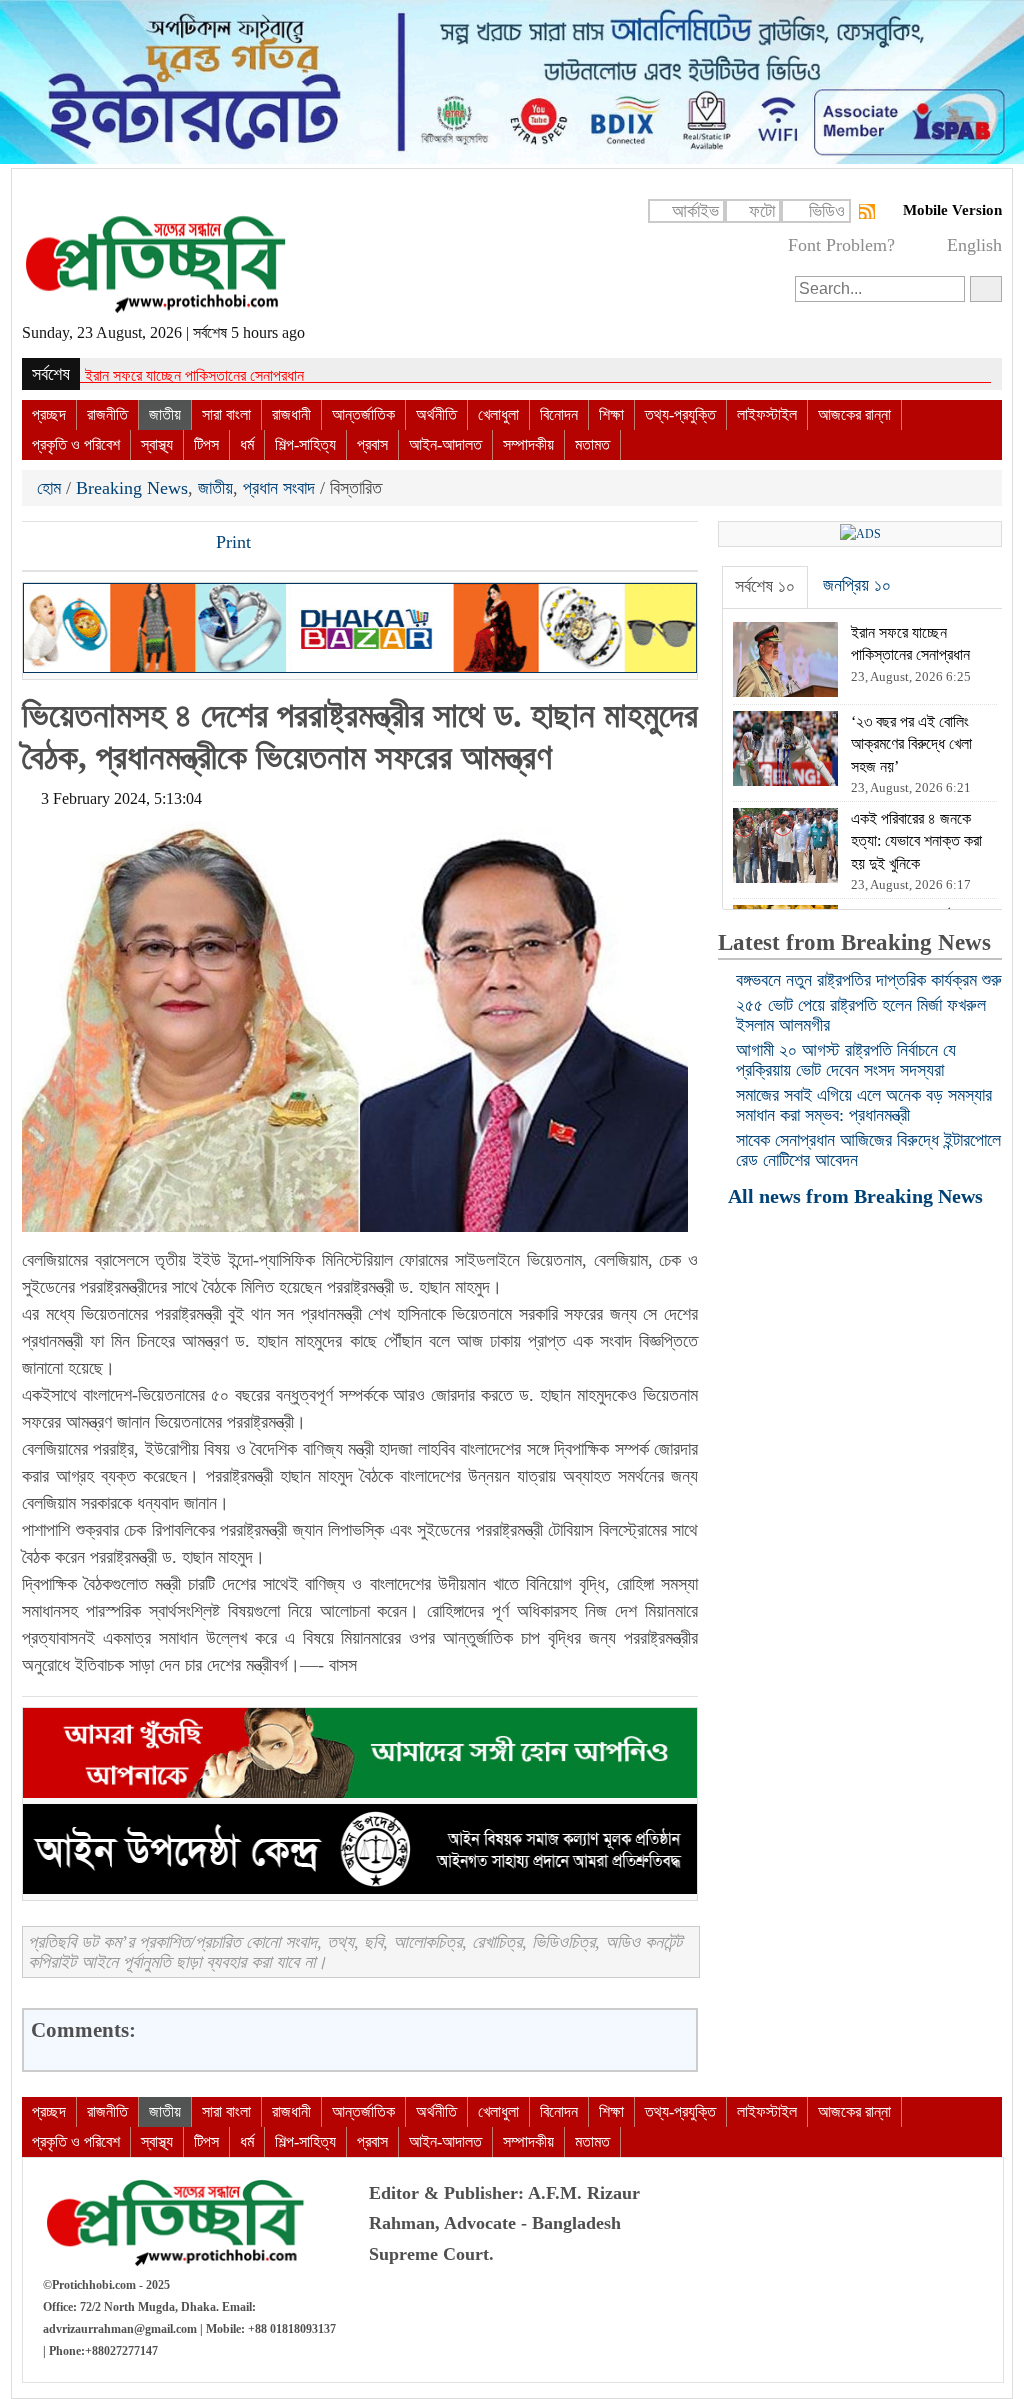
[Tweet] (73, 544)
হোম (51, 488)
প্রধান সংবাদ (279, 488)
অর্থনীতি (436, 414)
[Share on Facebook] (39, 544)
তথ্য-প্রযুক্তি (680, 414)
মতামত (592, 444)
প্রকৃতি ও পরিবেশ (76, 444)
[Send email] (175, 544)
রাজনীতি (107, 414)
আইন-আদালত (445, 444)
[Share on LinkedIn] (141, 544)
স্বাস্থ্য (157, 444)
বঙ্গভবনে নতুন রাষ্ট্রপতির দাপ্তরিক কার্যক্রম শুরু (869, 980)
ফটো (762, 211)
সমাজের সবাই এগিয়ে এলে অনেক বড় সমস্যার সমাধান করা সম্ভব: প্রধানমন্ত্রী (864, 1105)
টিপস (206, 444)
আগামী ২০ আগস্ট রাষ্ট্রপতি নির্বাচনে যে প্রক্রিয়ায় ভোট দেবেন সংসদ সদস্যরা (846, 1060)
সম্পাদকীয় (528, 444)
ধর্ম (247, 444)
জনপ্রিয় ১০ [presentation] (857, 585)
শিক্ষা (611, 414)
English (974, 245)
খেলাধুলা (498, 414)
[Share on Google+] (107, 544)
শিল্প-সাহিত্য (305, 444)
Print (231, 542)
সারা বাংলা (226, 414)
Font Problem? (841, 245)
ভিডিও (827, 211)
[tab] (765, 587)
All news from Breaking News (858, 1195)
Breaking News (132, 488)
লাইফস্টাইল (767, 414)
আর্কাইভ (695, 211)
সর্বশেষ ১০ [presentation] (765, 586)
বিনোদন (559, 414)
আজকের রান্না (854, 414)
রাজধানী (291, 414)
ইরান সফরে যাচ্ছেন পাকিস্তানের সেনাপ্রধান (194, 375)
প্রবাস (372, 444)
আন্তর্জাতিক (363, 414)
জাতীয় (165, 414)
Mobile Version (952, 210)
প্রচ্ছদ (49, 414)
